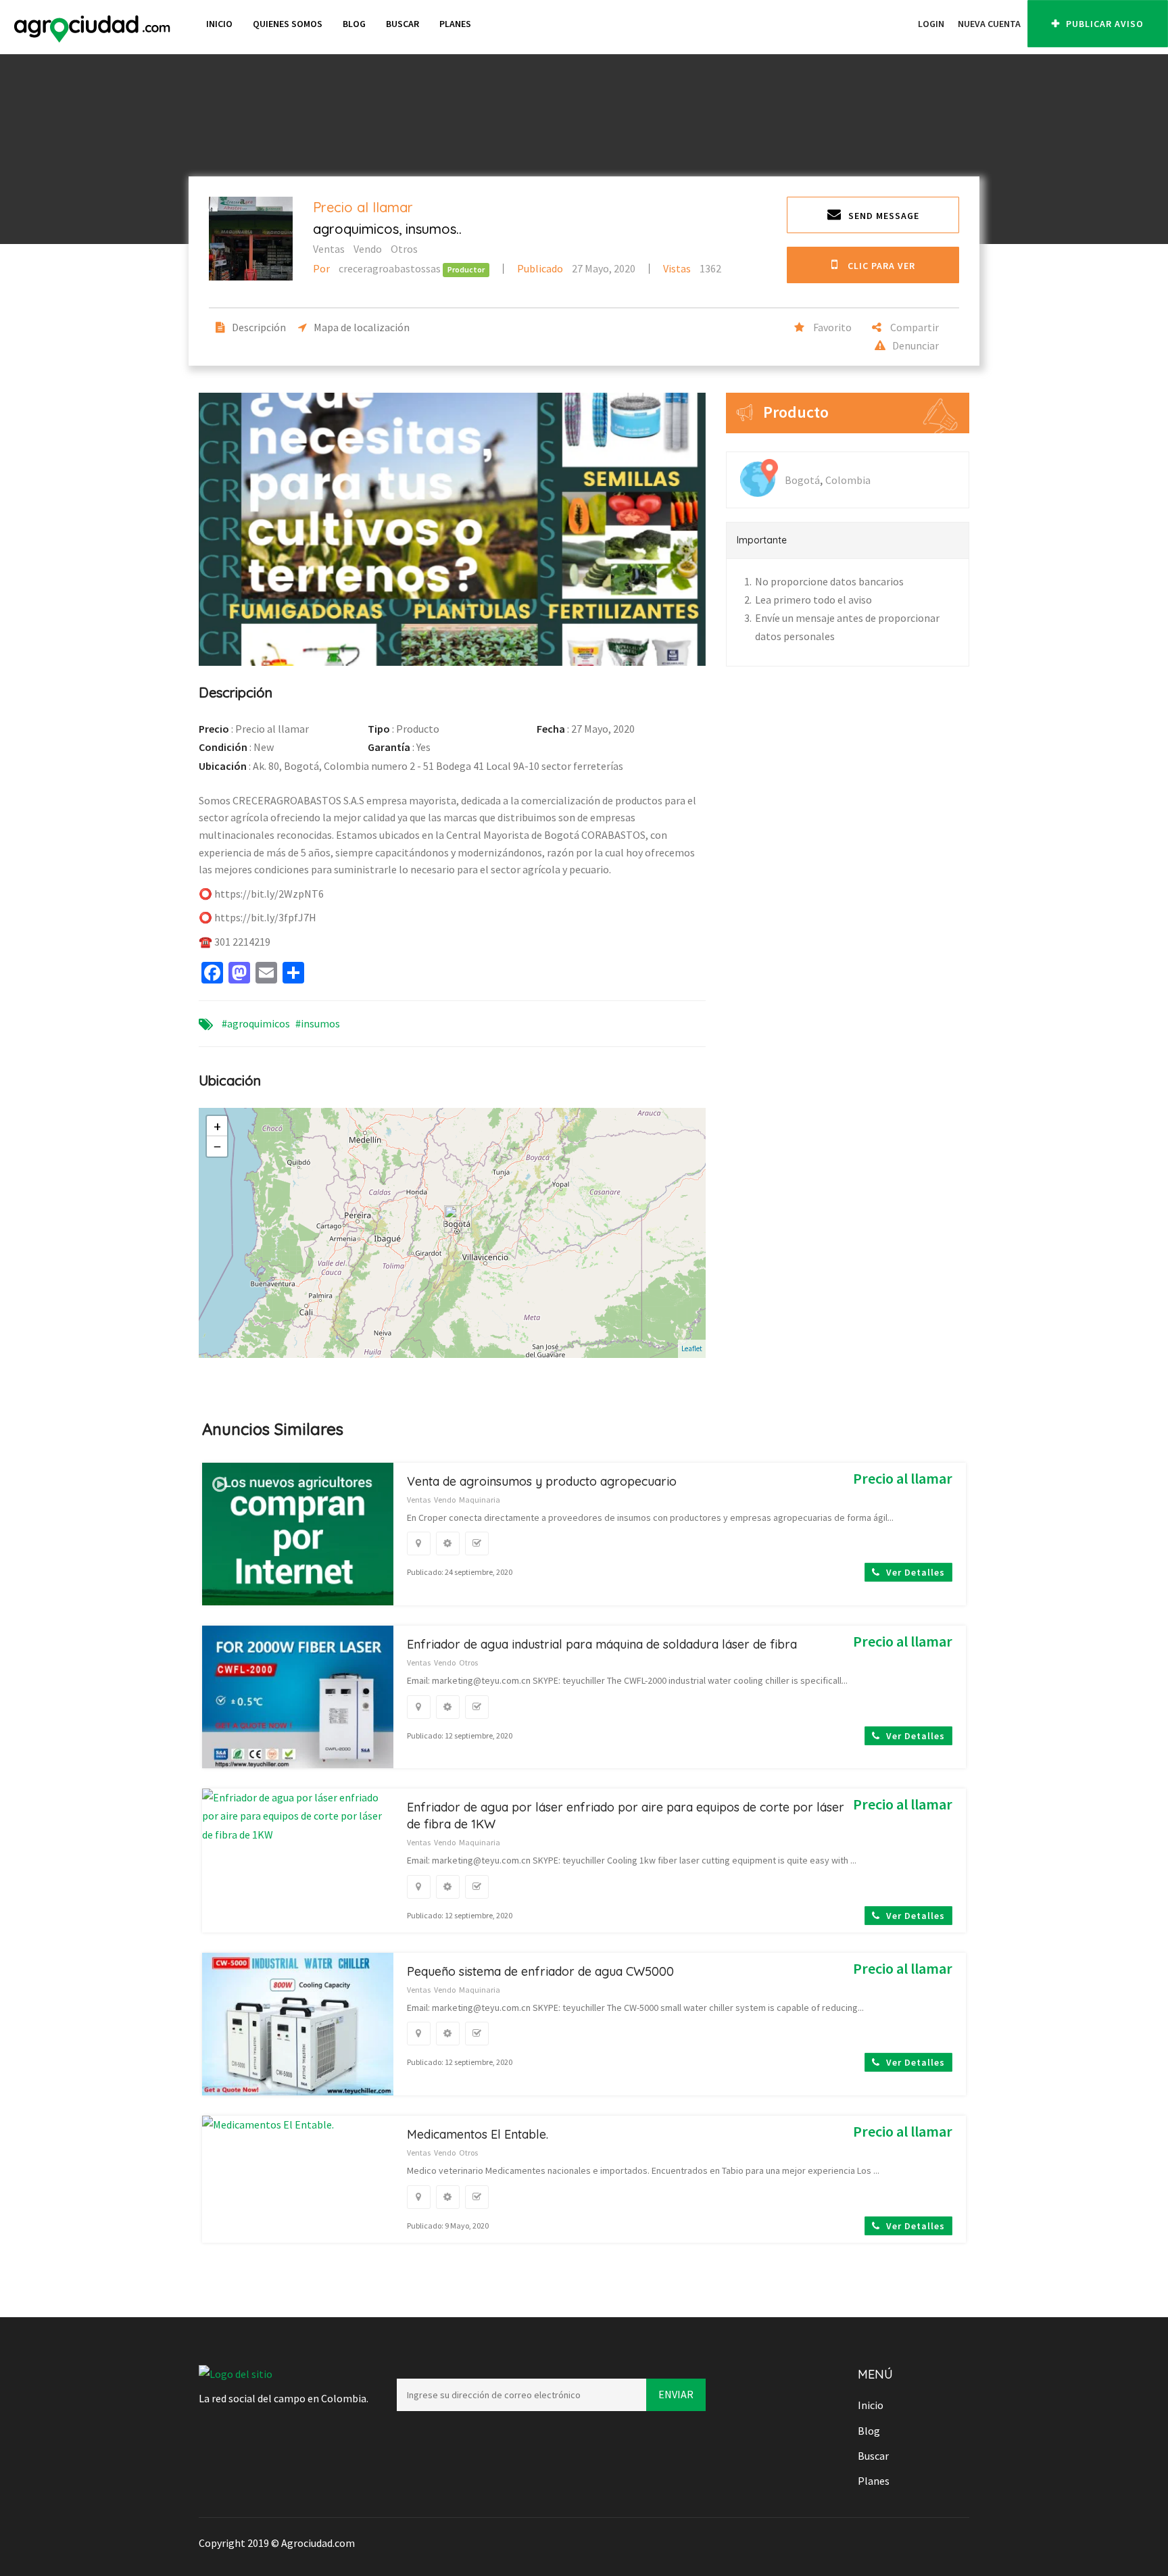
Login (931, 24)
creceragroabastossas (378, 268)
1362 (692, 268)
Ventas (329, 249)
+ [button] (217, 1126)
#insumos (318, 1023)
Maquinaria (480, 1500)
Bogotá (802, 480)
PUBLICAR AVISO (1103, 24)
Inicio (219, 24)
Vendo (368, 249)
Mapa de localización (362, 327)
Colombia (848, 480)
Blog (354, 24)
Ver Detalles (914, 1572)
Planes (455, 24)
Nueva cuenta (989, 24)
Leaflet (692, 1348)
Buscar (403, 24)
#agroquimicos (256, 1023)
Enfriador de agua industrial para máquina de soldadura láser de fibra (602, 1644)
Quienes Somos (288, 24)
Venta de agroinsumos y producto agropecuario (542, 1481)
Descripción (259, 327)
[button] (904, 24)
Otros (404, 249)
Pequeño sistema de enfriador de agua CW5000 (540, 1971)
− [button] (217, 1146)
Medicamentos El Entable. (478, 2134)
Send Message (884, 216)
